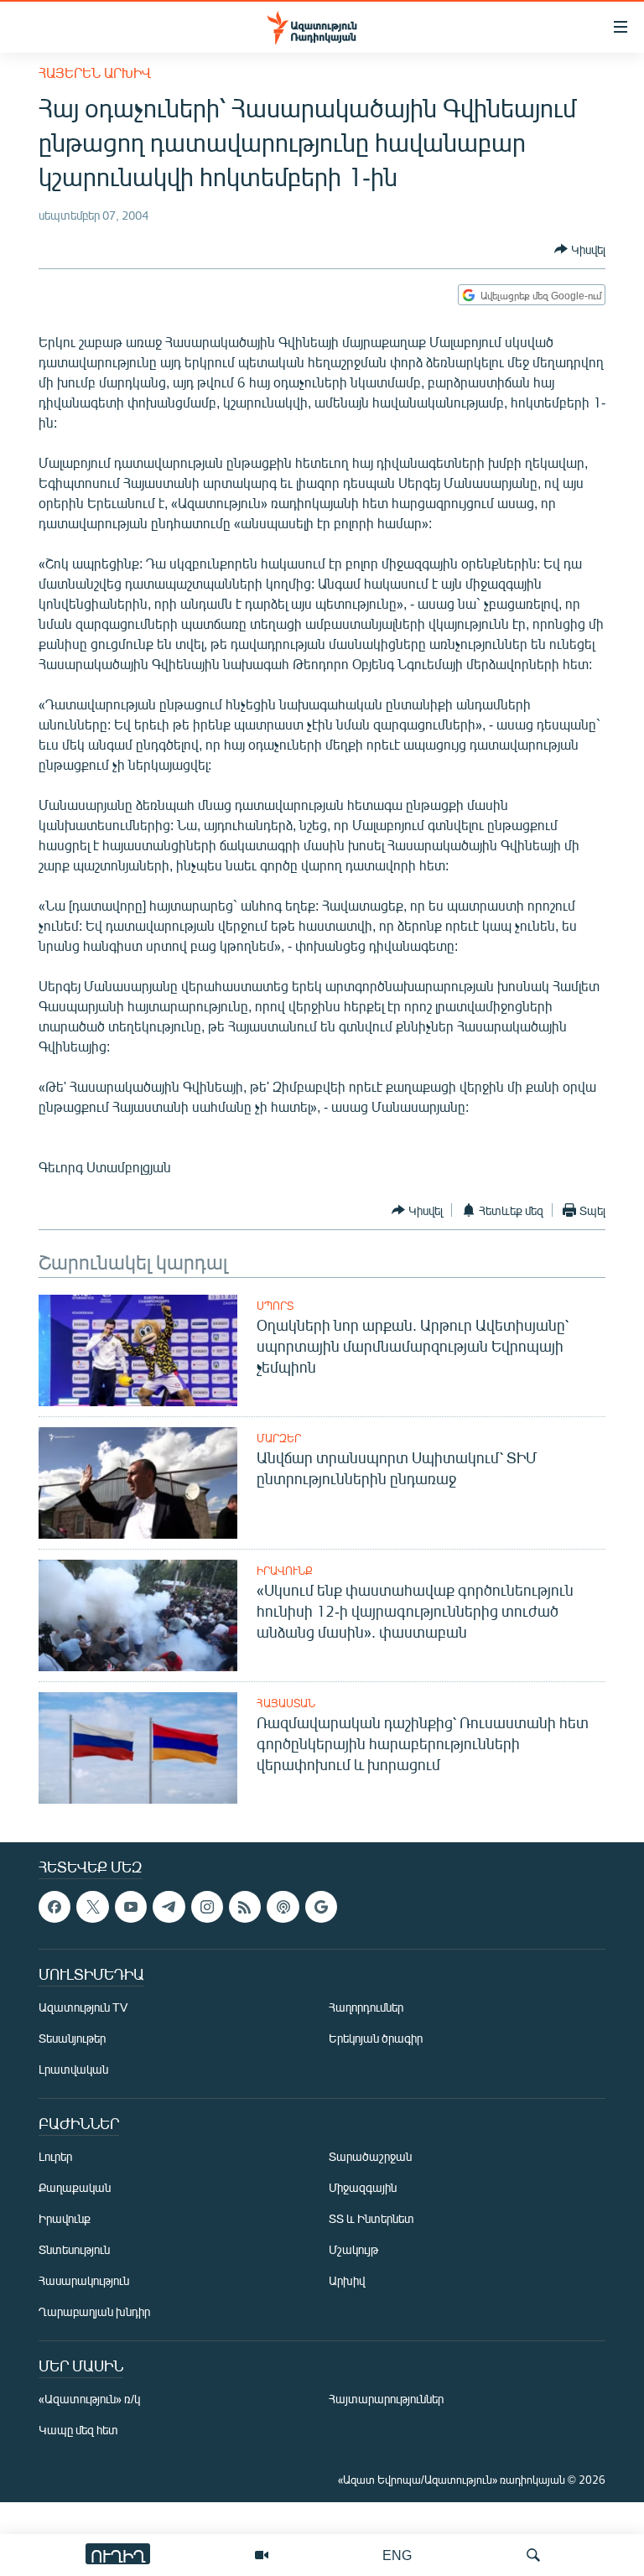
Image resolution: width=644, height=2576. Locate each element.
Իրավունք (285, 1571)
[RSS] (245, 1907)
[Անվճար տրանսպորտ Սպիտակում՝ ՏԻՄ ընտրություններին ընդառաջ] (138, 1483)
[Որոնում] (533, 2555)
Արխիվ (347, 2281)
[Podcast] (283, 1907)
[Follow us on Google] (321, 1907)
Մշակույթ (353, 2250)
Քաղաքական (75, 2188)
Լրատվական (73, 2070)
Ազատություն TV (83, 2008)
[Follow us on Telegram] (169, 1907)
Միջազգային (363, 2188)
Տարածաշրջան (370, 2157)
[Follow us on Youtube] (131, 1907)
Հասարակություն (84, 2281)
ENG (397, 2555)
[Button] (580, 249)
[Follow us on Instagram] (207, 1907)
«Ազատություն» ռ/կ (89, 2399)
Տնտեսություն (74, 2250)
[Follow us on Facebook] (55, 1907)
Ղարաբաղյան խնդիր (94, 2312)
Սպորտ (275, 1306)
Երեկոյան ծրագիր (376, 2039)
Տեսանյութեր (72, 2039)
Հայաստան (286, 1703)
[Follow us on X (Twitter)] (92, 1907)
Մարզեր (279, 1438)
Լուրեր (55, 2157)
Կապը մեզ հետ (78, 2431)
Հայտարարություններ (386, 2399)
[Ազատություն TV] (262, 2555)
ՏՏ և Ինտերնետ (371, 2219)
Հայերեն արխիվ (95, 73)
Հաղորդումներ (366, 2008)
